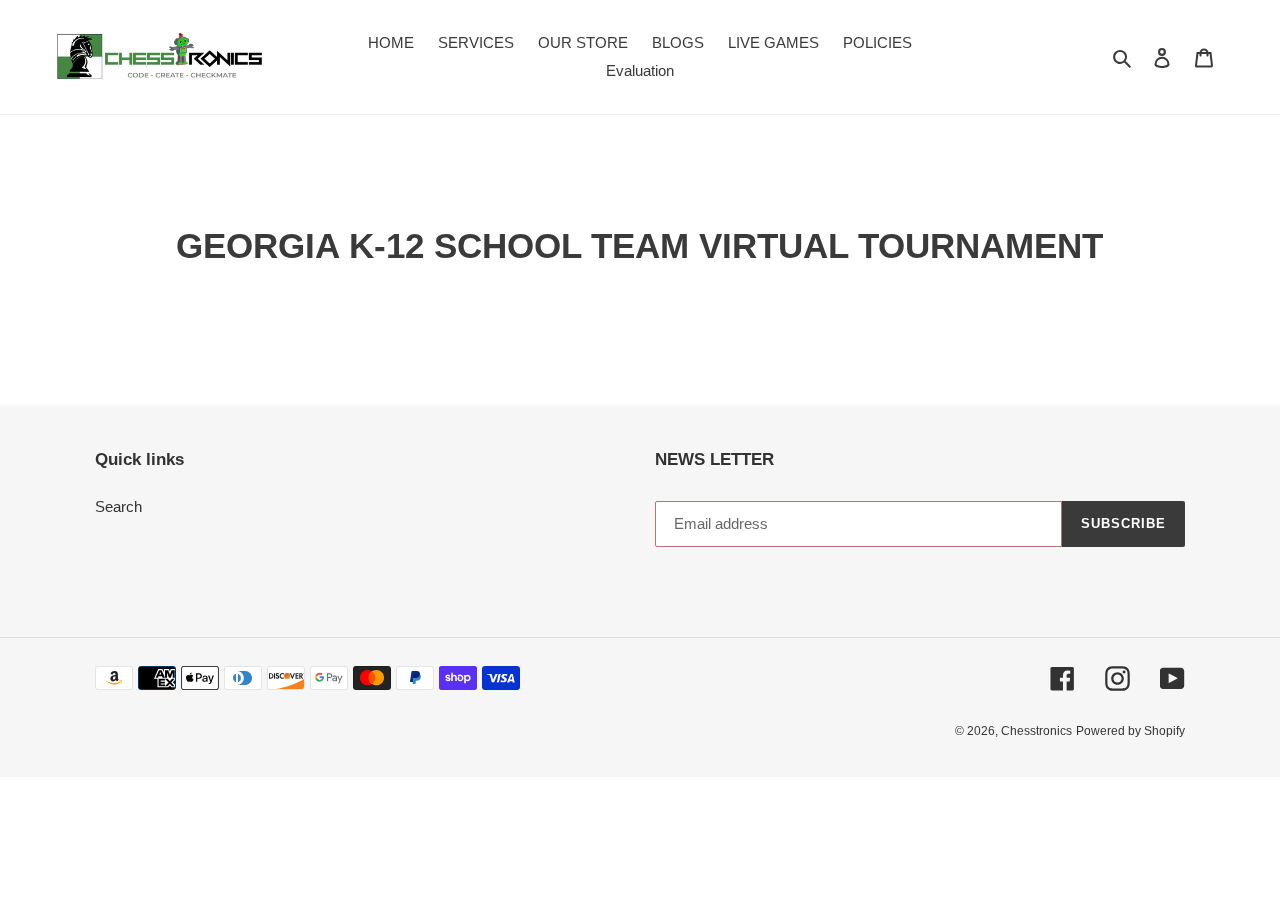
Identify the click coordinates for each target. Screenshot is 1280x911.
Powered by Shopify (1130, 731)
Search (118, 506)
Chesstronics (1036, 731)
